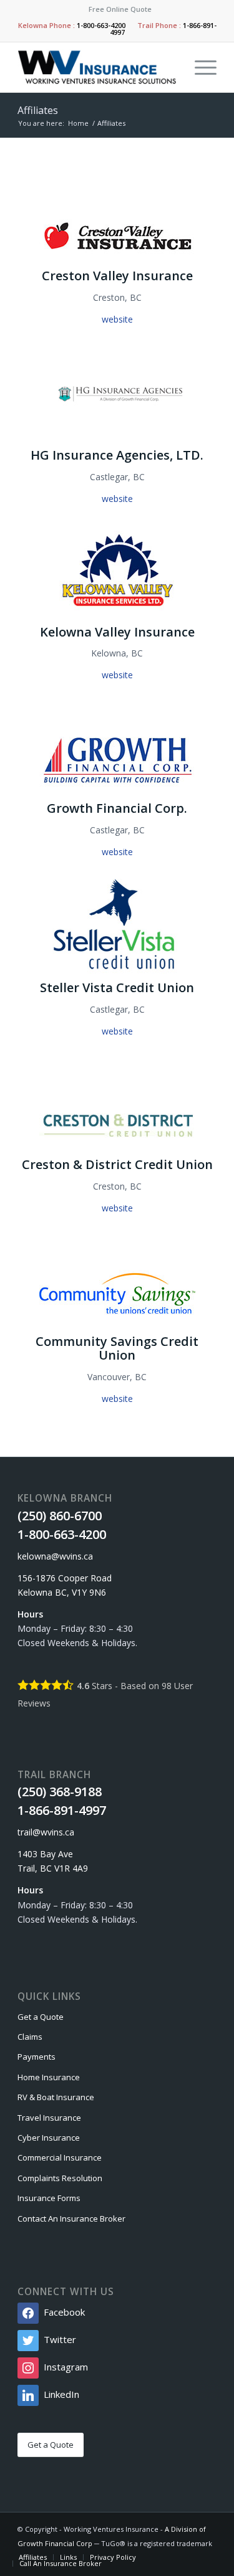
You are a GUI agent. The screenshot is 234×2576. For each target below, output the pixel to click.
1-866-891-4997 (62, 1810)
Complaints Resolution (60, 2178)
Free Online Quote (120, 9)
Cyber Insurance (49, 2138)
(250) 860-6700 (60, 1516)
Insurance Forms (49, 2198)
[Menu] (199, 67)
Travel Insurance (49, 2118)
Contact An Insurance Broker (71, 2218)
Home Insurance (49, 2077)
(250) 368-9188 (60, 1792)
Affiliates (38, 110)
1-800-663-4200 (101, 25)
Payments (37, 2057)
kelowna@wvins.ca (55, 1556)
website (117, 319)
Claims (30, 2037)
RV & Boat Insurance (56, 2097)
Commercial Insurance (60, 2157)
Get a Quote (41, 2017)
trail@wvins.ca (46, 1832)
